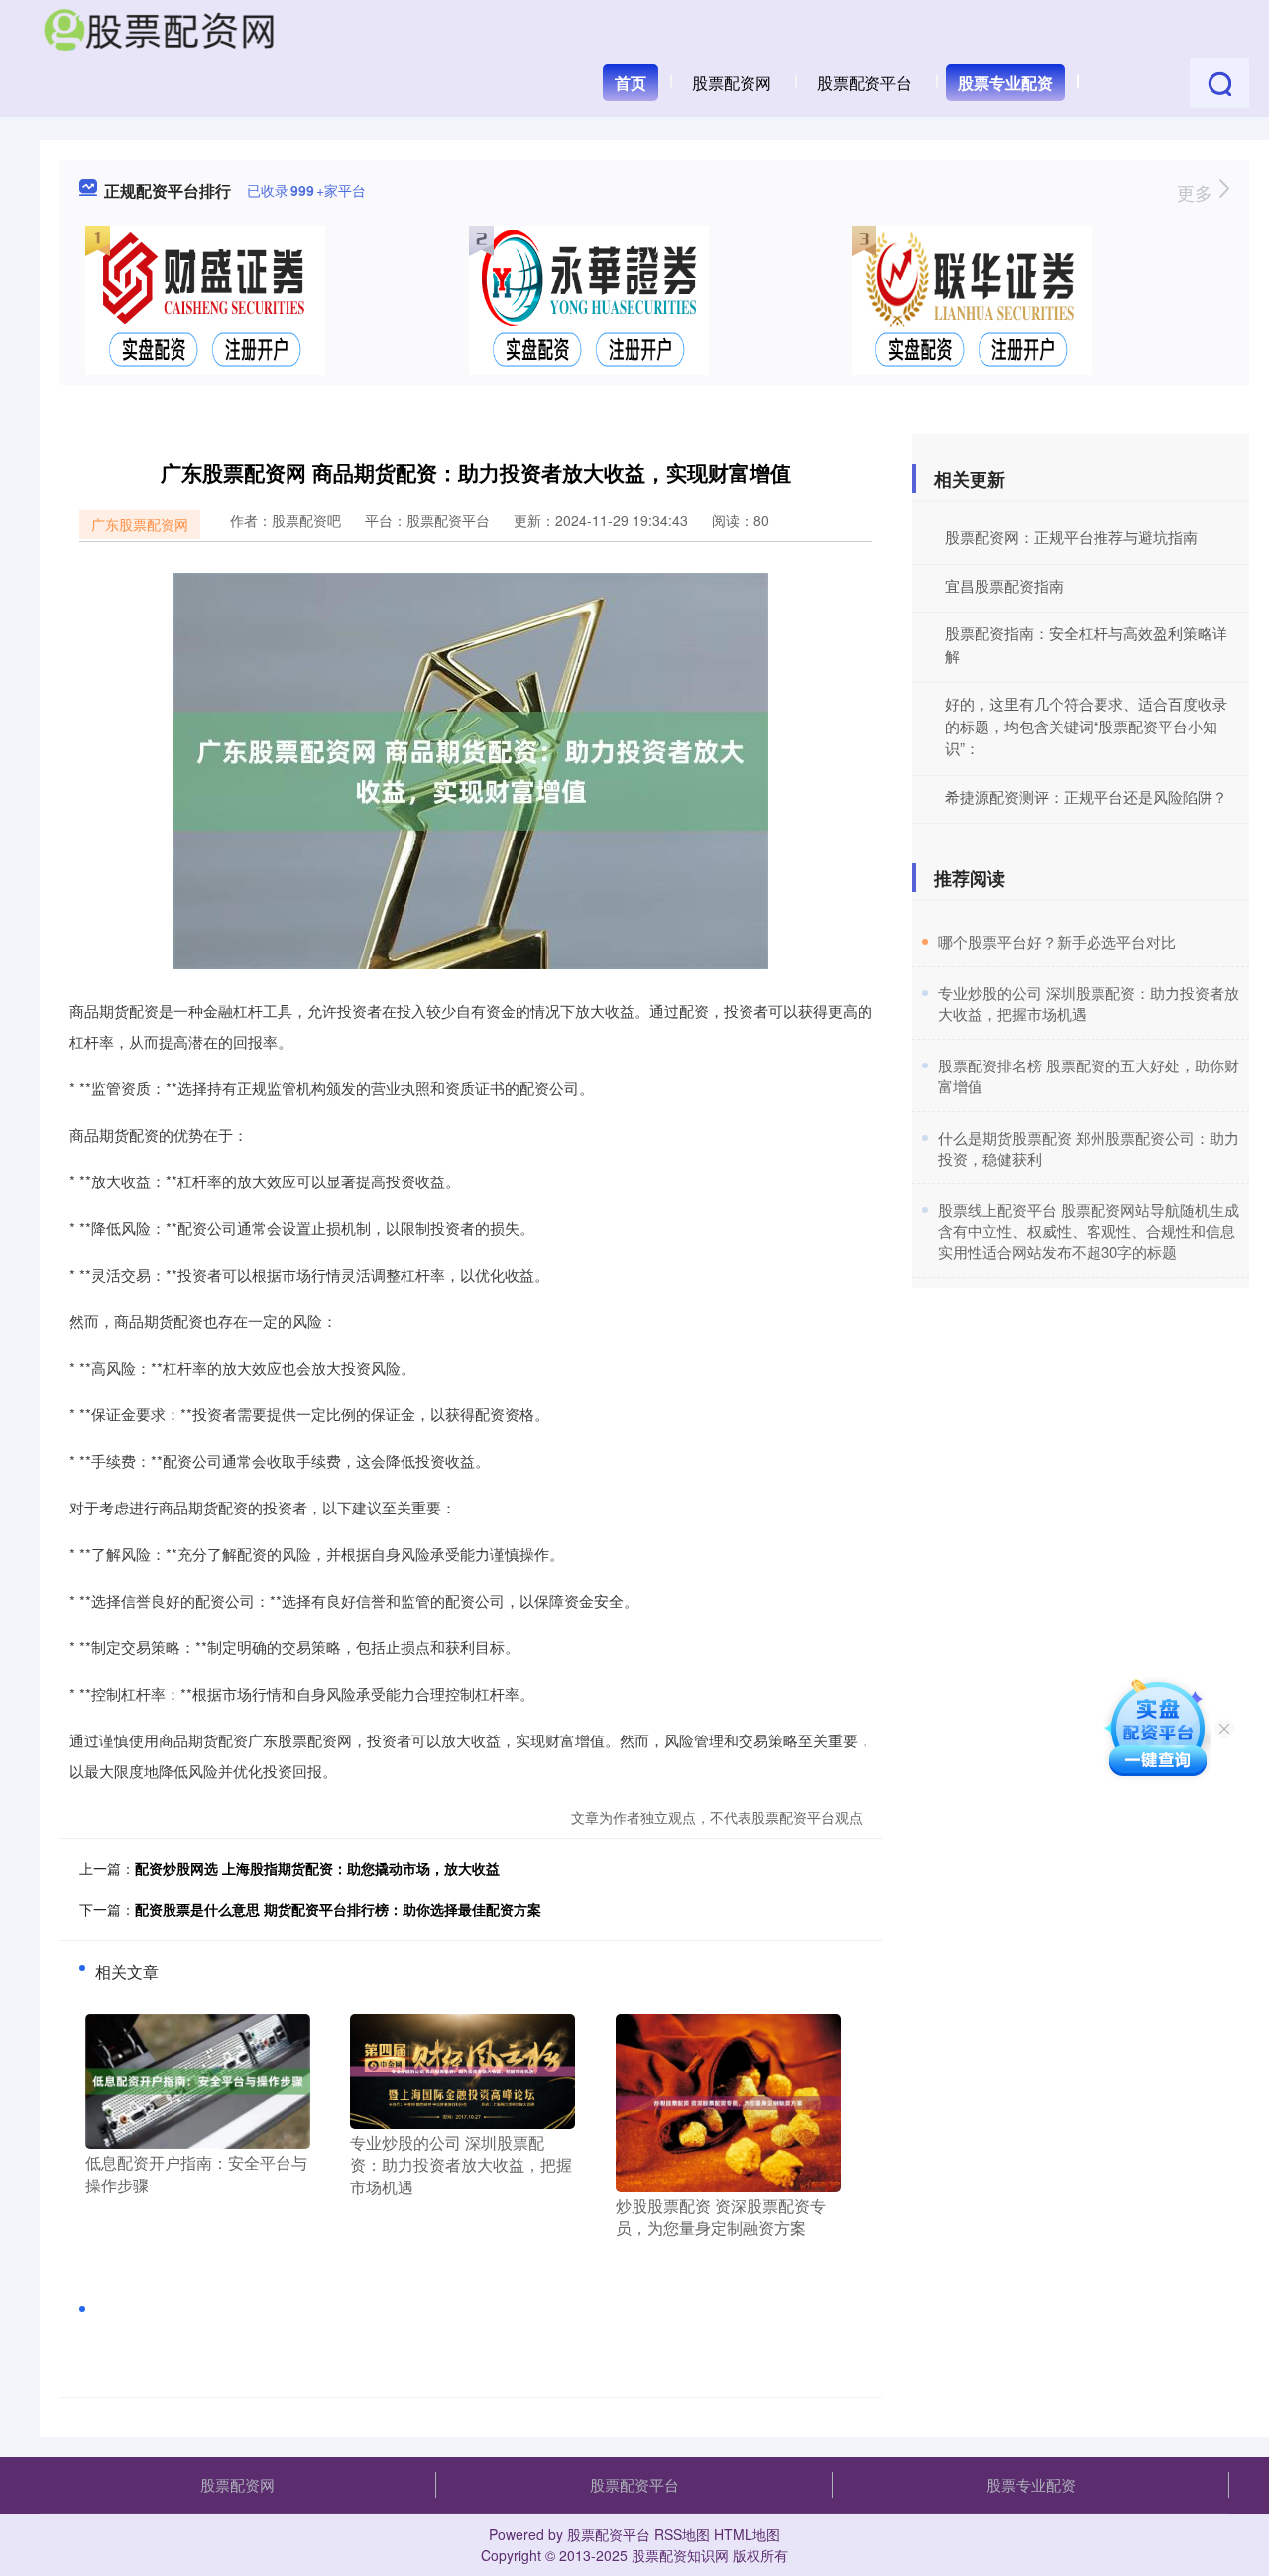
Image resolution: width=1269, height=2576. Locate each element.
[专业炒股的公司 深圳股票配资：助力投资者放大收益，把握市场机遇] (462, 2070)
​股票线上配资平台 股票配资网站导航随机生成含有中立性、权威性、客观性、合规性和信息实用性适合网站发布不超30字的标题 (1089, 1231)
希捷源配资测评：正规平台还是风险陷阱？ (1086, 796)
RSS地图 (682, 2534)
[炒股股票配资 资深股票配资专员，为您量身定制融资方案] (728, 2101)
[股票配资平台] (159, 28)
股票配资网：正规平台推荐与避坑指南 (1071, 537)
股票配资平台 (865, 83)
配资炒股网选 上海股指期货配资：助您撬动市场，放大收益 (317, 1868)
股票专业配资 (1005, 83)
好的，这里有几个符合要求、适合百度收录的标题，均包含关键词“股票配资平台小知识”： (1086, 726)
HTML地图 (747, 2534)
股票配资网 (732, 83)
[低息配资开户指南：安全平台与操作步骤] (198, 2079)
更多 (1197, 192)
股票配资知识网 (680, 2555)
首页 (631, 83)
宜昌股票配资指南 (1004, 585)
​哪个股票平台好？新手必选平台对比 (1057, 941)
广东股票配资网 (140, 524)
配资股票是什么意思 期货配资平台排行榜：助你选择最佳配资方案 (338, 1909)
